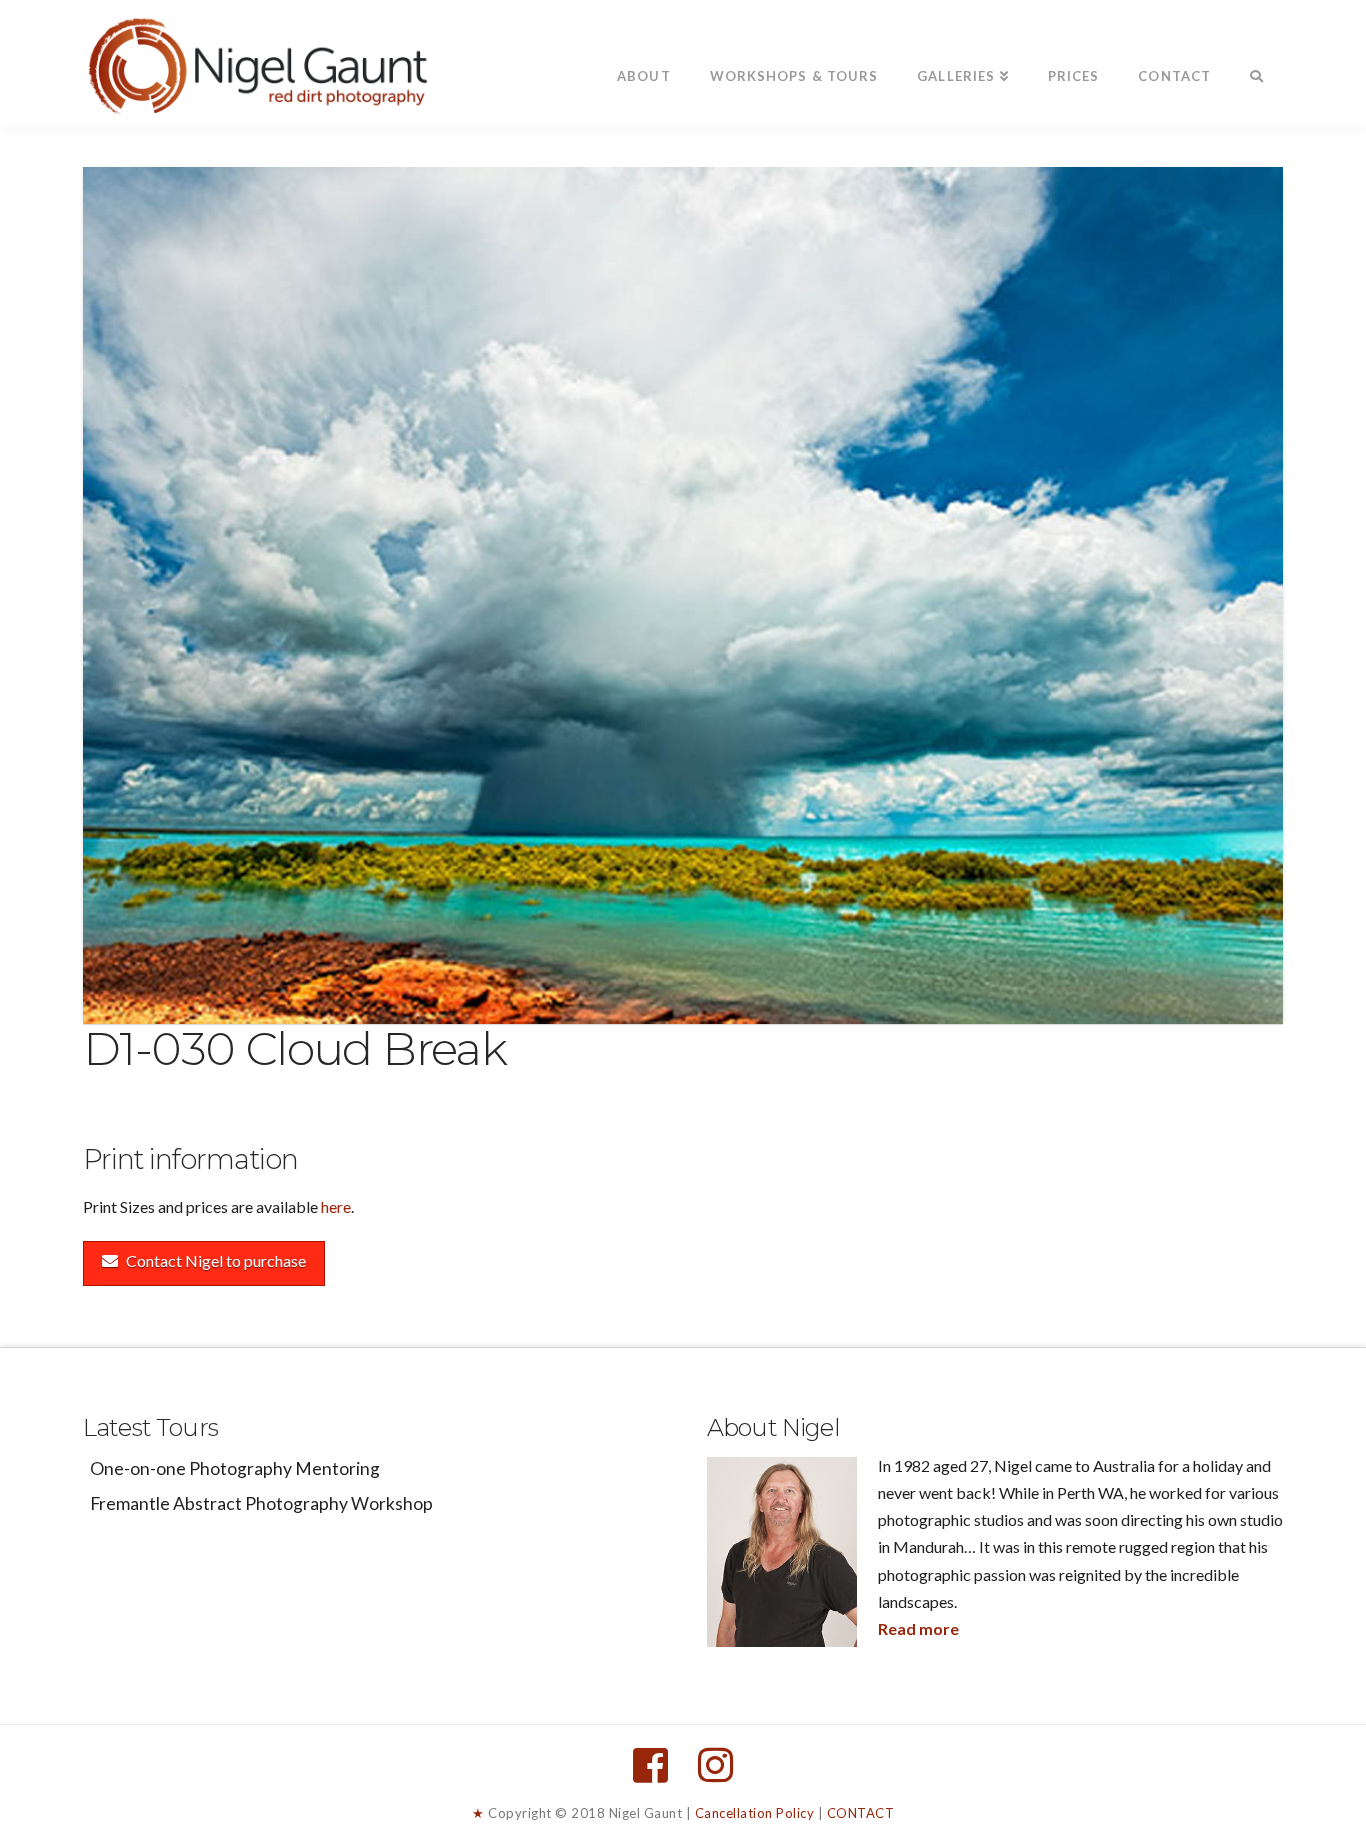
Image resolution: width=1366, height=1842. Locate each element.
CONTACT (861, 1813)
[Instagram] (715, 1765)
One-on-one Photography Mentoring (235, 1468)
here (336, 1206)
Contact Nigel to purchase (216, 1260)
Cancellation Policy (755, 1813)
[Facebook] (650, 1765)
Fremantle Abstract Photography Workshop (261, 1503)
